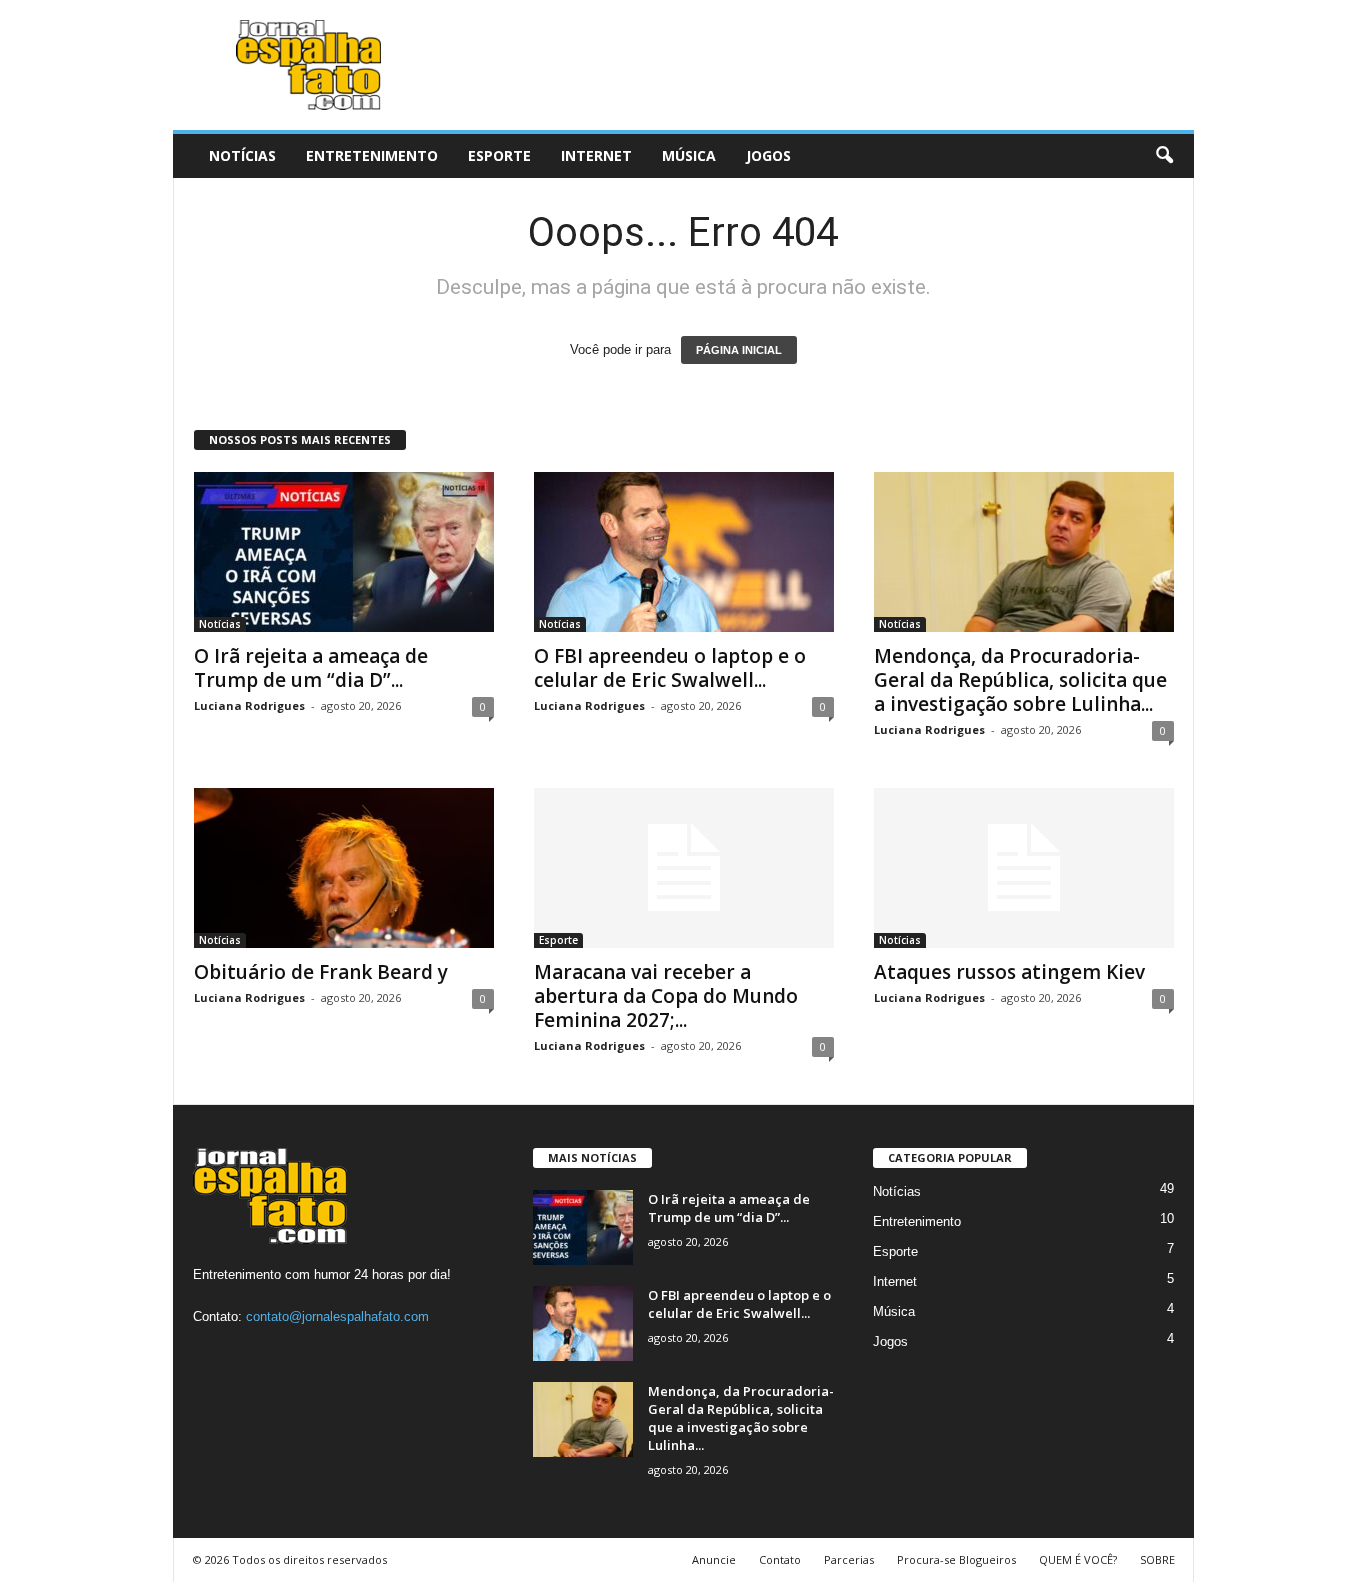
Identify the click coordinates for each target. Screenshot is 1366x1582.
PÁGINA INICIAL (739, 350)
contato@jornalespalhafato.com (337, 1316)
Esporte (499, 155)
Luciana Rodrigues (249, 705)
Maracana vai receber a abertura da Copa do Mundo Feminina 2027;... (666, 996)
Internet (596, 155)
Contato (780, 1559)
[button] (1164, 156)
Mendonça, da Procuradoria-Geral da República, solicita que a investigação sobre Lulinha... (1020, 680)
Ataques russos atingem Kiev (1009, 972)
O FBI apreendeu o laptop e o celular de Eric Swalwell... (670, 668)
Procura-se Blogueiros (956, 1559)
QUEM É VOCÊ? (1078, 1559)
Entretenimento (372, 155)
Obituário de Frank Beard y (321, 972)
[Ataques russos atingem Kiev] (1024, 868)
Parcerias (849, 1559)
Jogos (768, 155)
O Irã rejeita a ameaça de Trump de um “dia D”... (311, 668)
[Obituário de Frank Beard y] (344, 868)
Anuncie (714, 1559)
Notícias (242, 155)
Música (689, 155)
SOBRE (1157, 1559)
